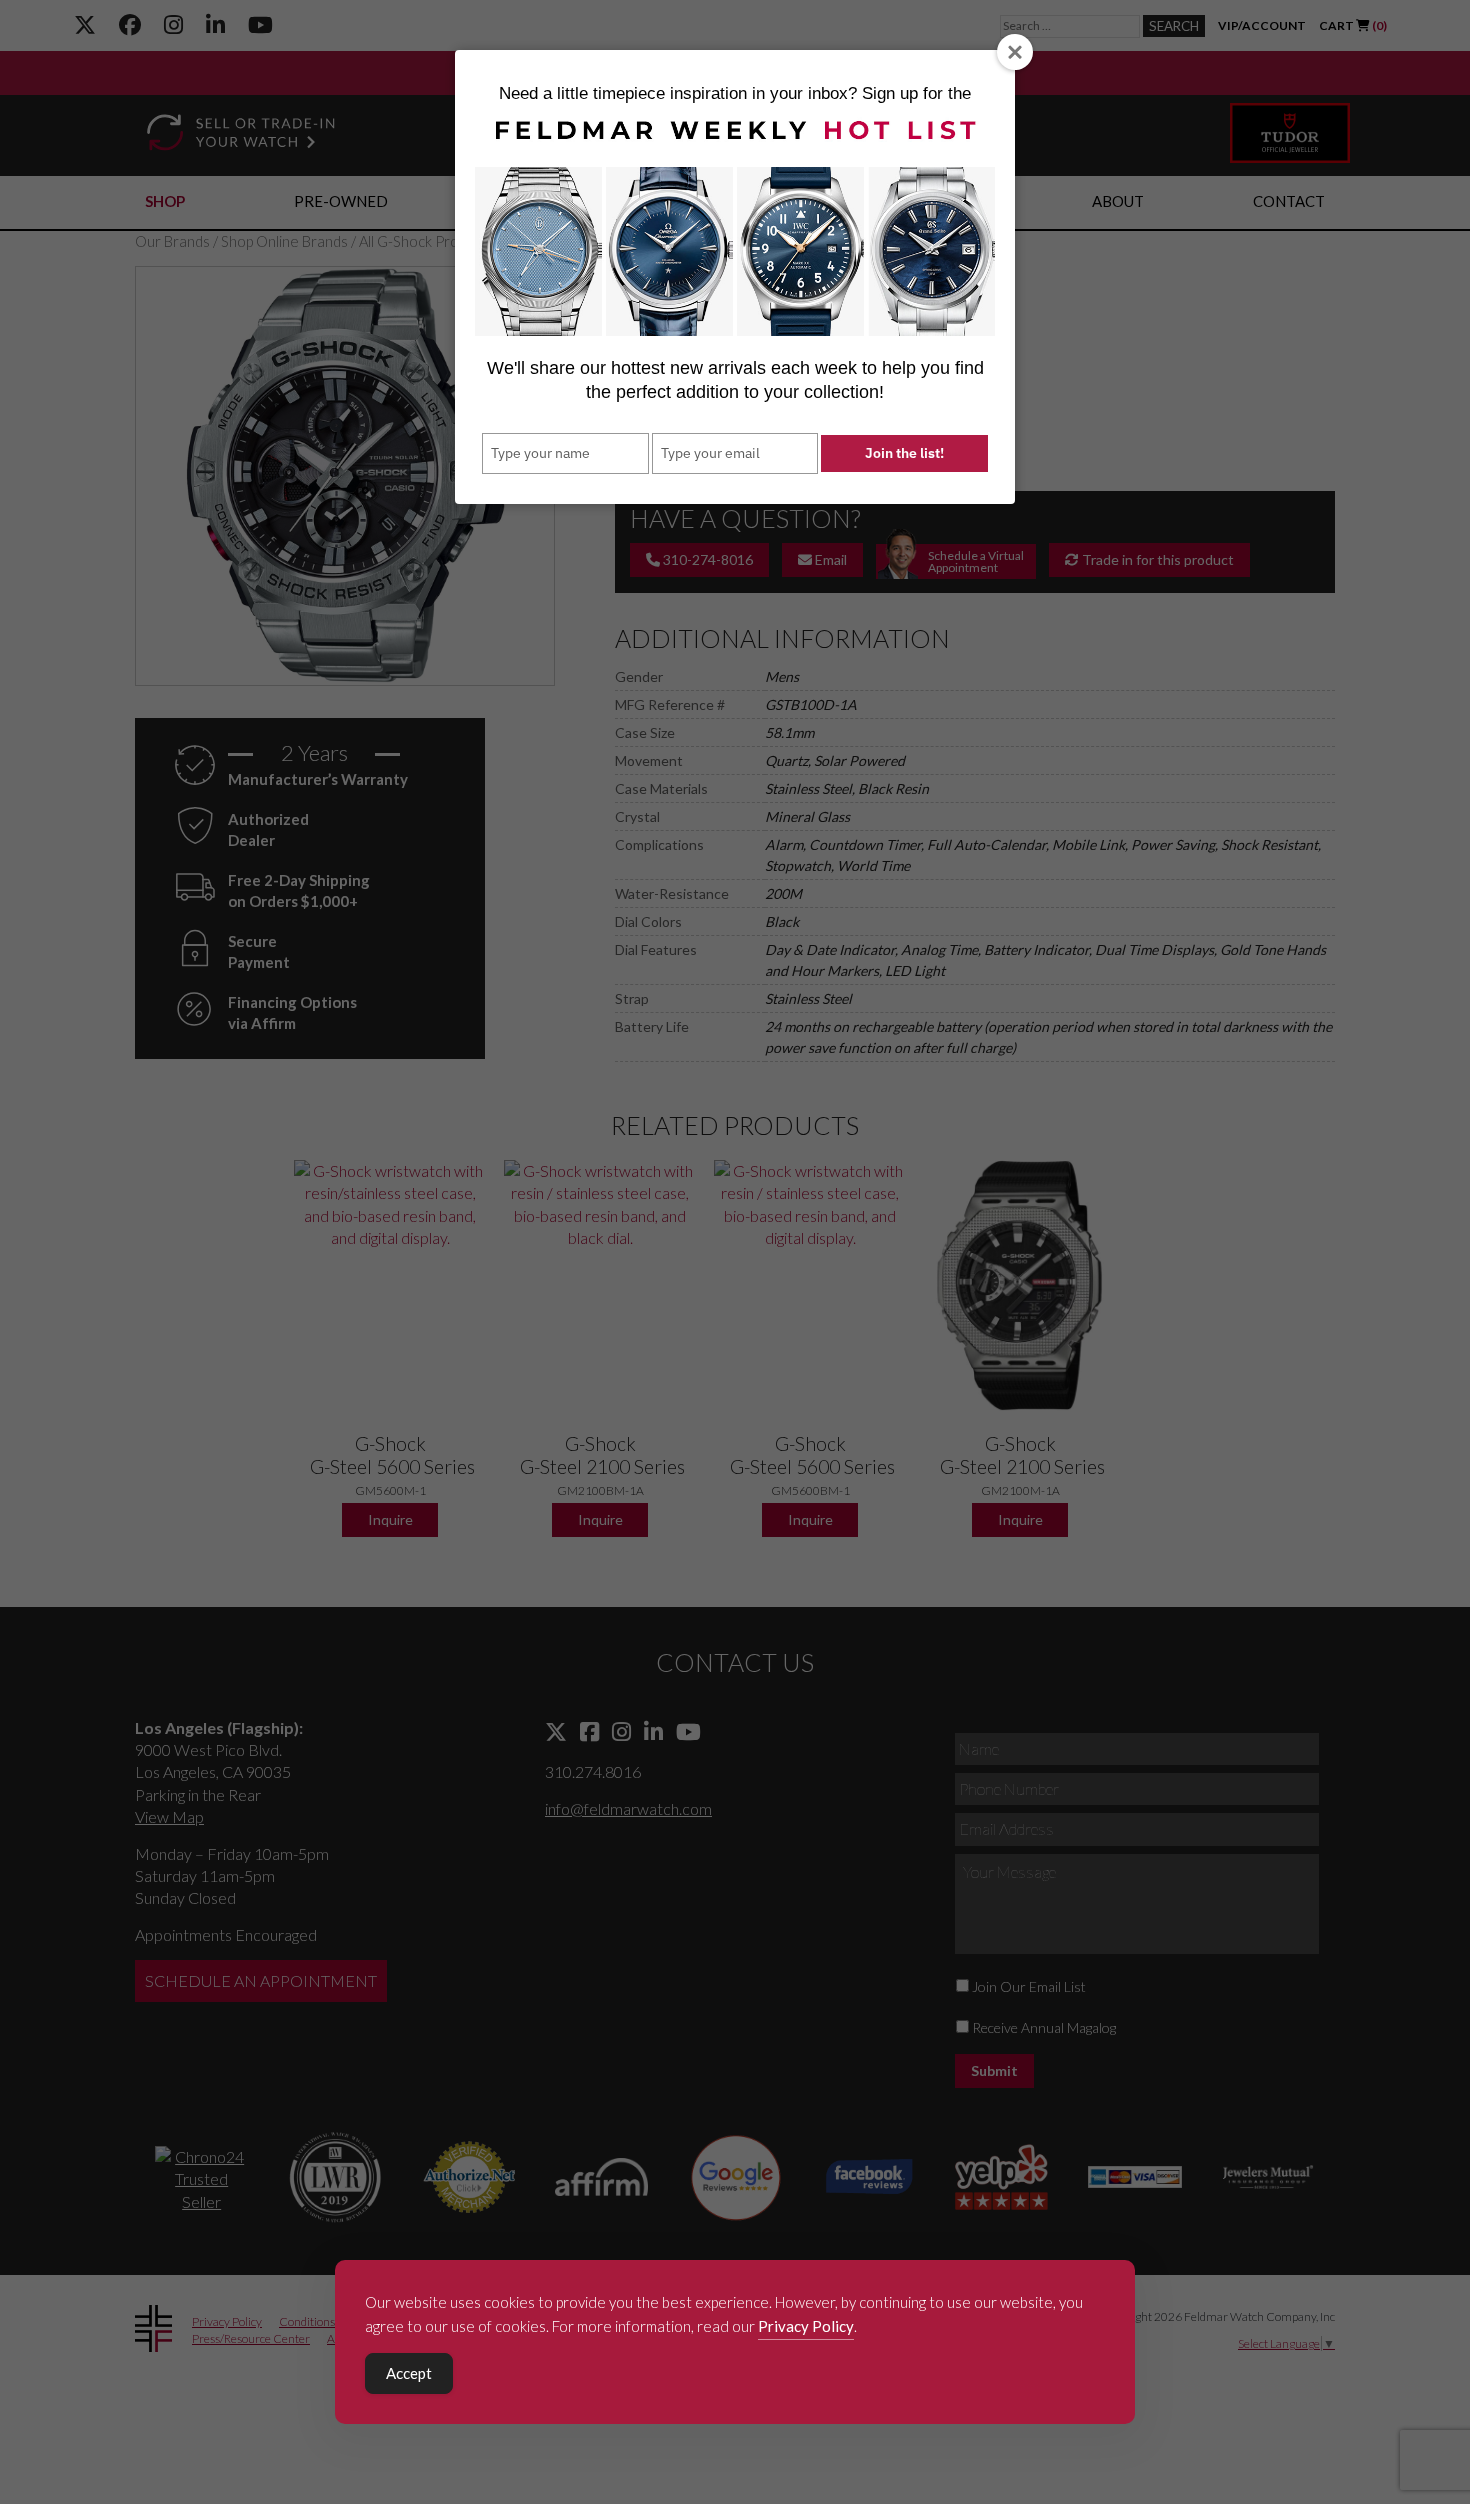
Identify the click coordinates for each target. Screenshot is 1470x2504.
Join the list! (904, 453)
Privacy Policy (806, 2326)
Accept (409, 2373)
